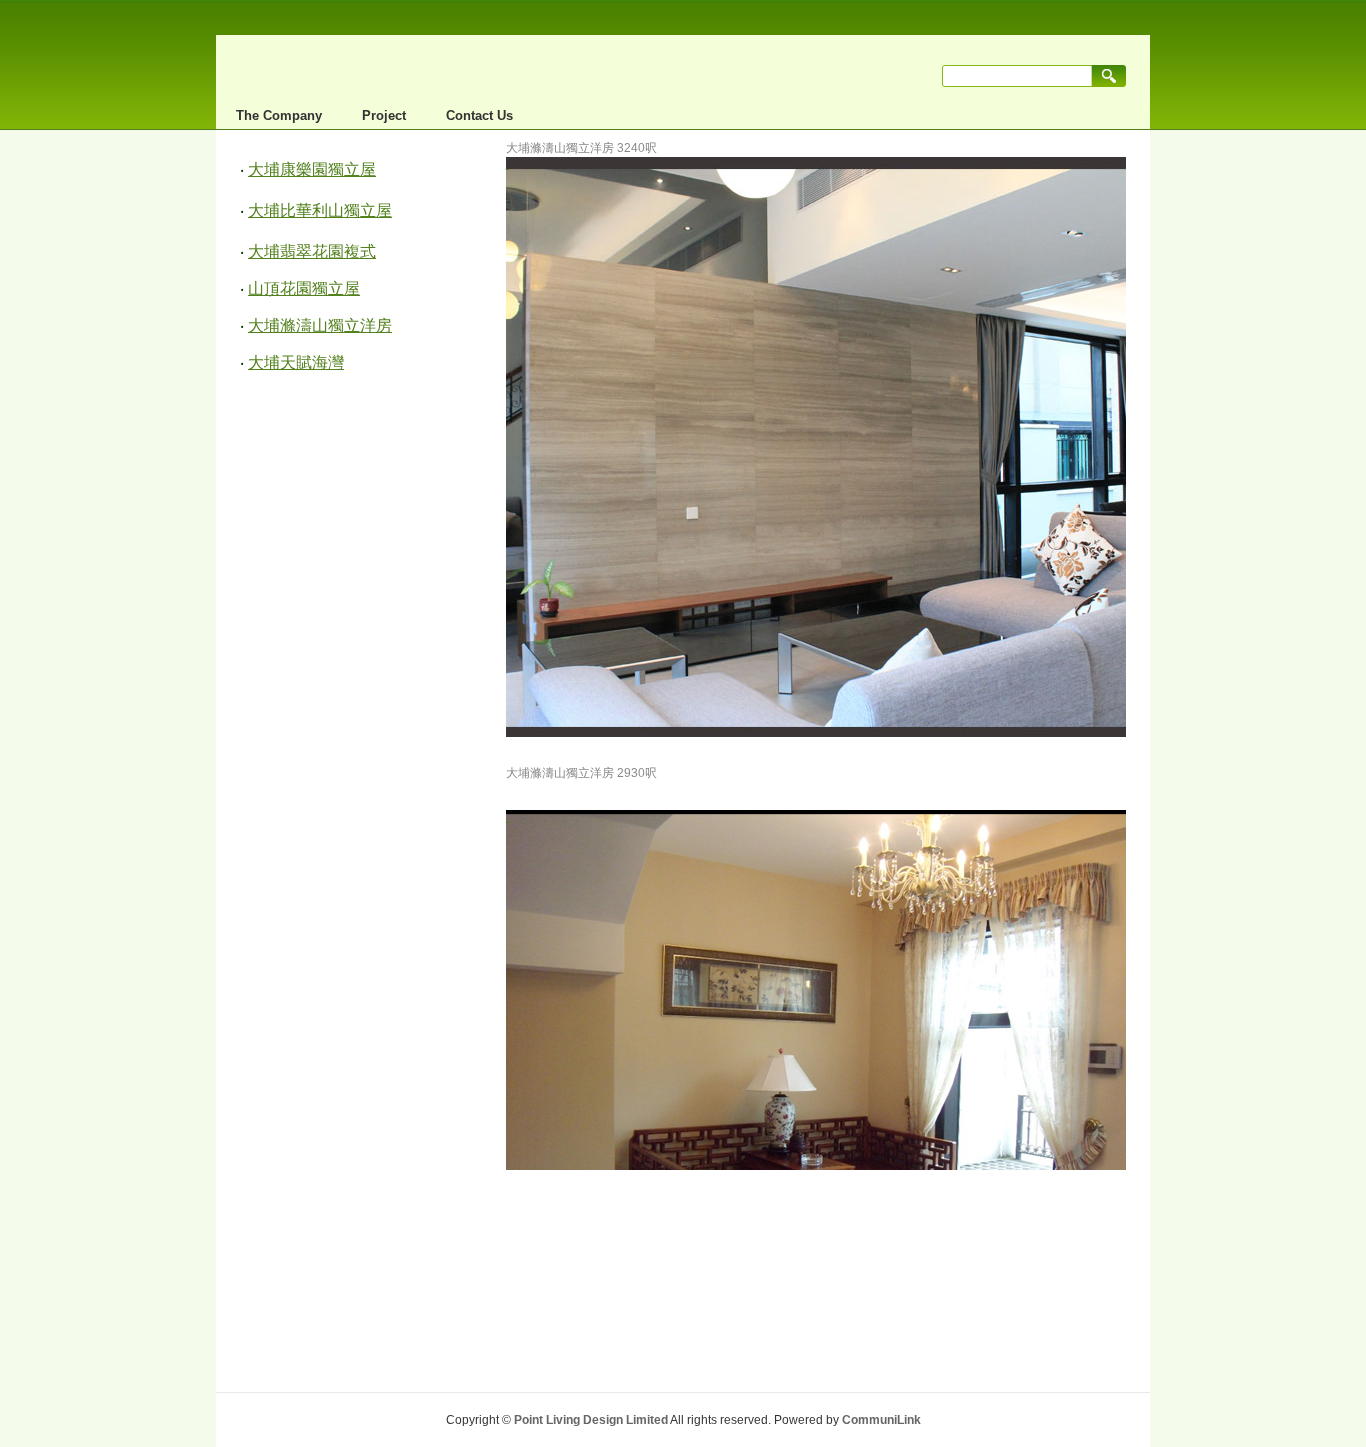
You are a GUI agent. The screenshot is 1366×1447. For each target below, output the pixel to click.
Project (384, 115)
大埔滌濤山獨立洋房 (320, 325)
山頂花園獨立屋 (304, 288)
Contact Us (479, 115)
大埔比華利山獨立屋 (320, 210)
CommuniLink (881, 1420)
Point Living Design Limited (591, 1420)
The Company (279, 115)
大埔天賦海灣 (296, 362)
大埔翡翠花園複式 (312, 251)
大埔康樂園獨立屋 (312, 169)
